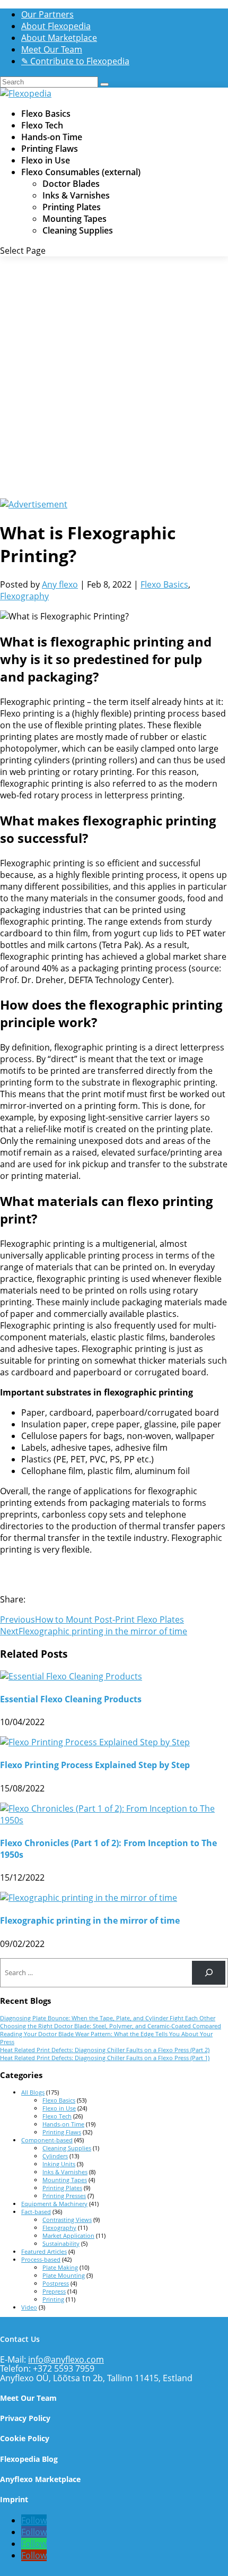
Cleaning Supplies (78, 230)
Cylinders (55, 2156)
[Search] (209, 1973)
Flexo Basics (46, 114)
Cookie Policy (25, 2438)
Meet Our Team (52, 49)
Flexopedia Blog (29, 2459)
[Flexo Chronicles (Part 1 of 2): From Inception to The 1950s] (114, 1820)
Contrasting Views (67, 2220)
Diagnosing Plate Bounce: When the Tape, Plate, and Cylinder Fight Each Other (108, 2018)
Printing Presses (64, 2196)
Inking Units (59, 2164)
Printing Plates (72, 207)
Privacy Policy (25, 2418)
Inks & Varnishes (76, 195)
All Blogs (33, 2092)
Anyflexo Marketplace (40, 2479)
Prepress (54, 2291)
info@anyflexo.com (66, 2359)
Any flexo (60, 584)
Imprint (14, 2499)
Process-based (41, 2259)
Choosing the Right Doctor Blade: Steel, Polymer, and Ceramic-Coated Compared (111, 2026)
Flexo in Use (46, 160)
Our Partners (47, 14)
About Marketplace (59, 38)
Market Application (68, 2235)
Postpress (56, 2283)
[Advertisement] (114, 379)
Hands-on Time (52, 137)
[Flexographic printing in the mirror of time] (89, 1898)
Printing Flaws (50, 149)
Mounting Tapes (74, 219)
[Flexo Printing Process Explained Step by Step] (95, 1742)
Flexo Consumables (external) (81, 172)
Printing (53, 2299)
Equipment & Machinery (54, 2204)
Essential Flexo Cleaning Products (71, 1699)
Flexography (24, 596)
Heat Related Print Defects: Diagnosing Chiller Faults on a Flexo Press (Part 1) (105, 2058)
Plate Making (60, 2267)
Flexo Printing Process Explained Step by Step (95, 1765)
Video (29, 2307)
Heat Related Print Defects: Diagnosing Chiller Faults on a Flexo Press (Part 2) (105, 2050)
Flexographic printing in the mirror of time (90, 1920)
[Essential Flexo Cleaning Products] (71, 1676)
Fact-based (36, 2212)
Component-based (47, 2140)
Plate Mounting (64, 2275)
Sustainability (61, 2243)
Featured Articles (44, 2251)
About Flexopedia (56, 26)
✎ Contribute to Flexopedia (75, 61)
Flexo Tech (42, 125)
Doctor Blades (71, 184)
